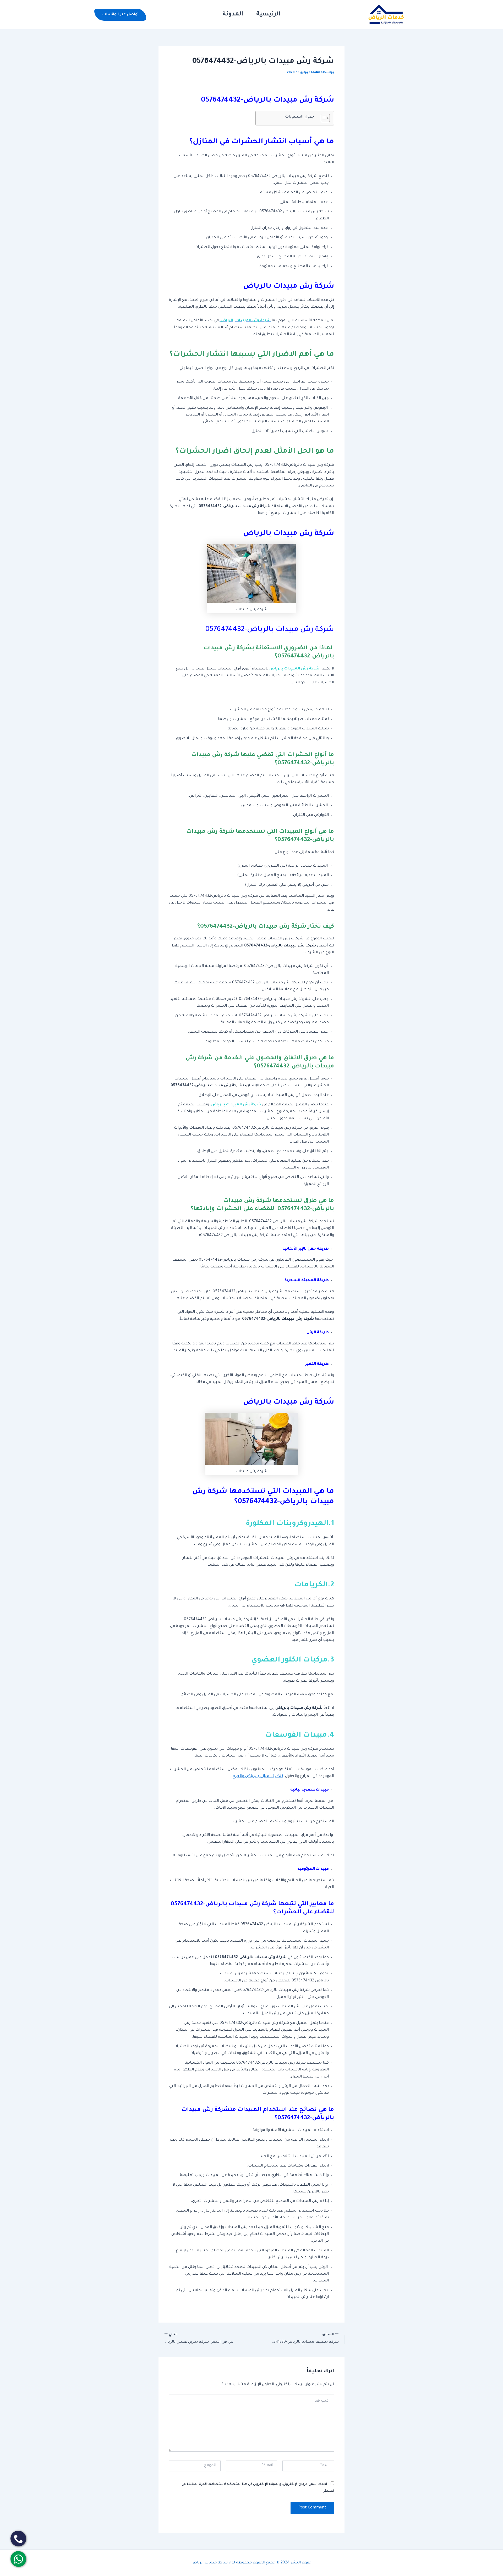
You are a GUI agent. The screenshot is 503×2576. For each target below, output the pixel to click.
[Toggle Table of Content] (323, 118)
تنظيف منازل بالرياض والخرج (258, 1776)
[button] (120, 15)
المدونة (233, 15)
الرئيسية (268, 15)
